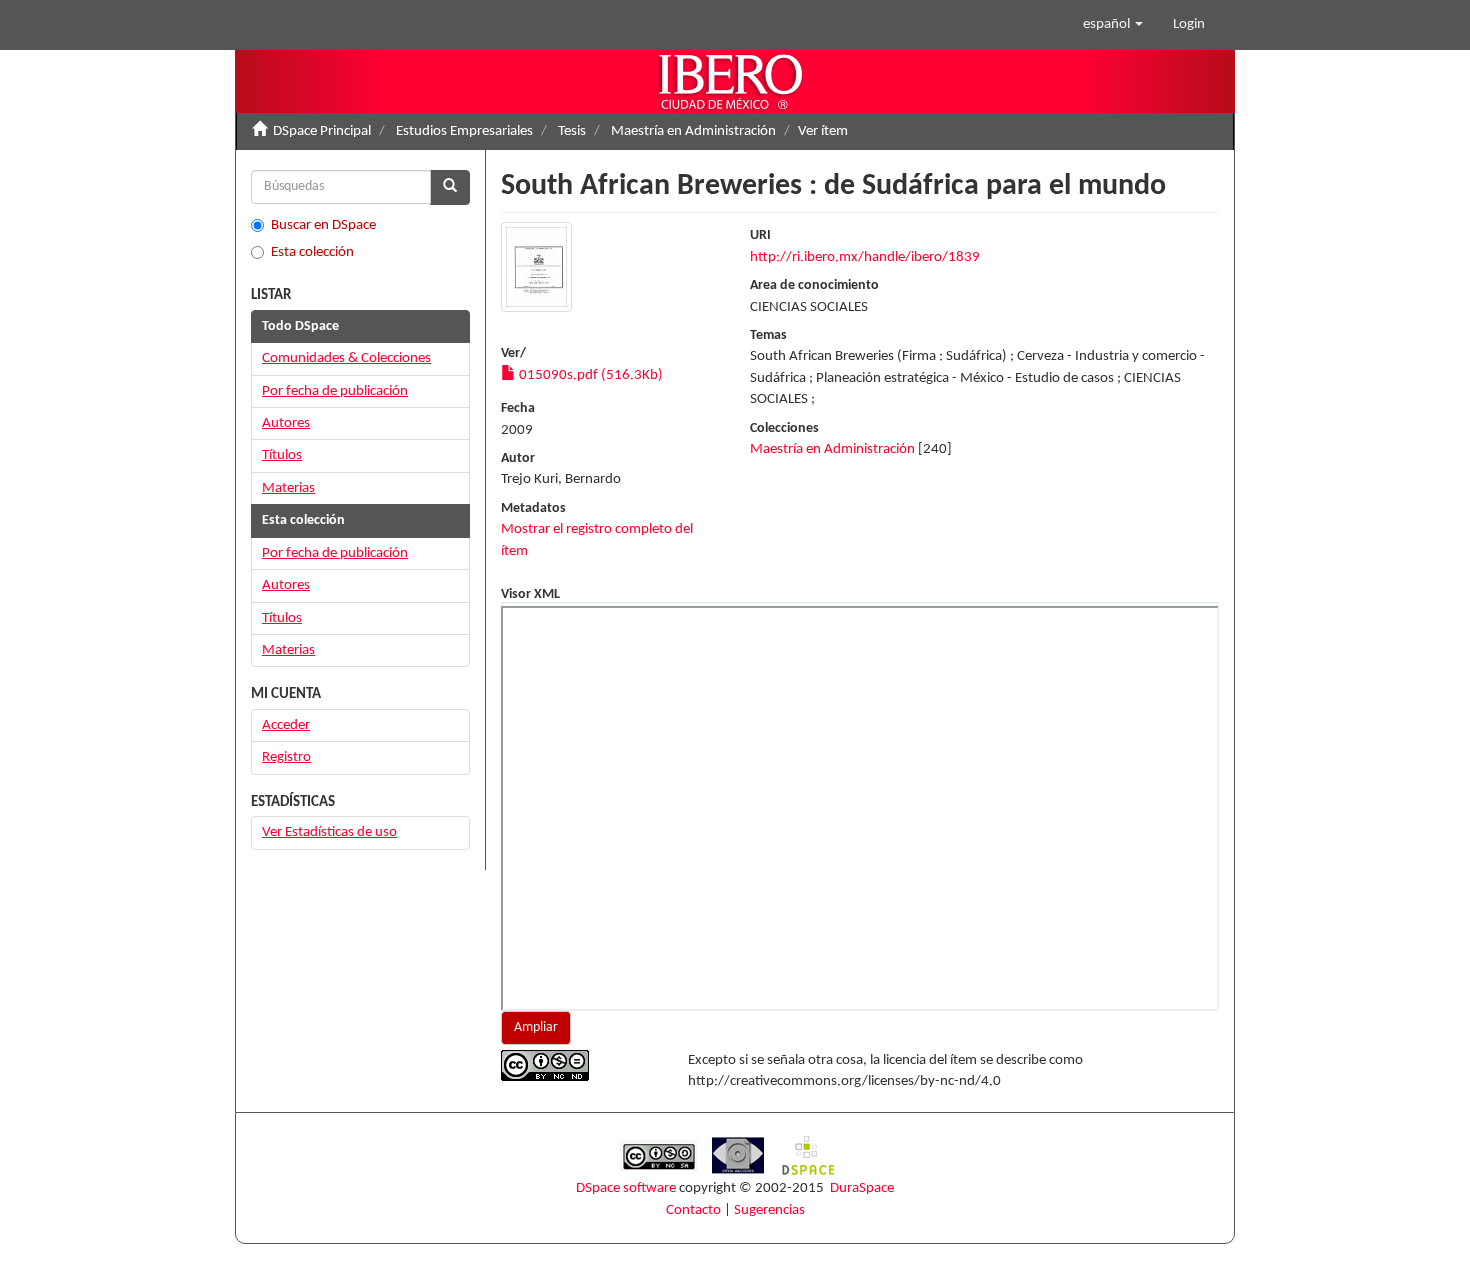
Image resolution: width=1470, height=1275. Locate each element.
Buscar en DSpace (323, 225)
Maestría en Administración (693, 131)
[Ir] (450, 187)
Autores (286, 423)
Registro (286, 757)
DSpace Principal (322, 131)
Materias (288, 488)
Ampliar (536, 1027)
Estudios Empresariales (464, 131)
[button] (1113, 25)
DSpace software (626, 1188)
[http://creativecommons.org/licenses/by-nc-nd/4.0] (579, 1065)
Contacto (693, 1210)
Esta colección (312, 252)
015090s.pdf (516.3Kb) (589, 375)
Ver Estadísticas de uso (329, 832)
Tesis (572, 131)
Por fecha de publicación (335, 391)
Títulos (282, 455)
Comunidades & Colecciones (346, 358)
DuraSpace (862, 1188)
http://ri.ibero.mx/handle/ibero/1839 (865, 257)
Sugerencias (769, 1210)
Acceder (286, 725)
